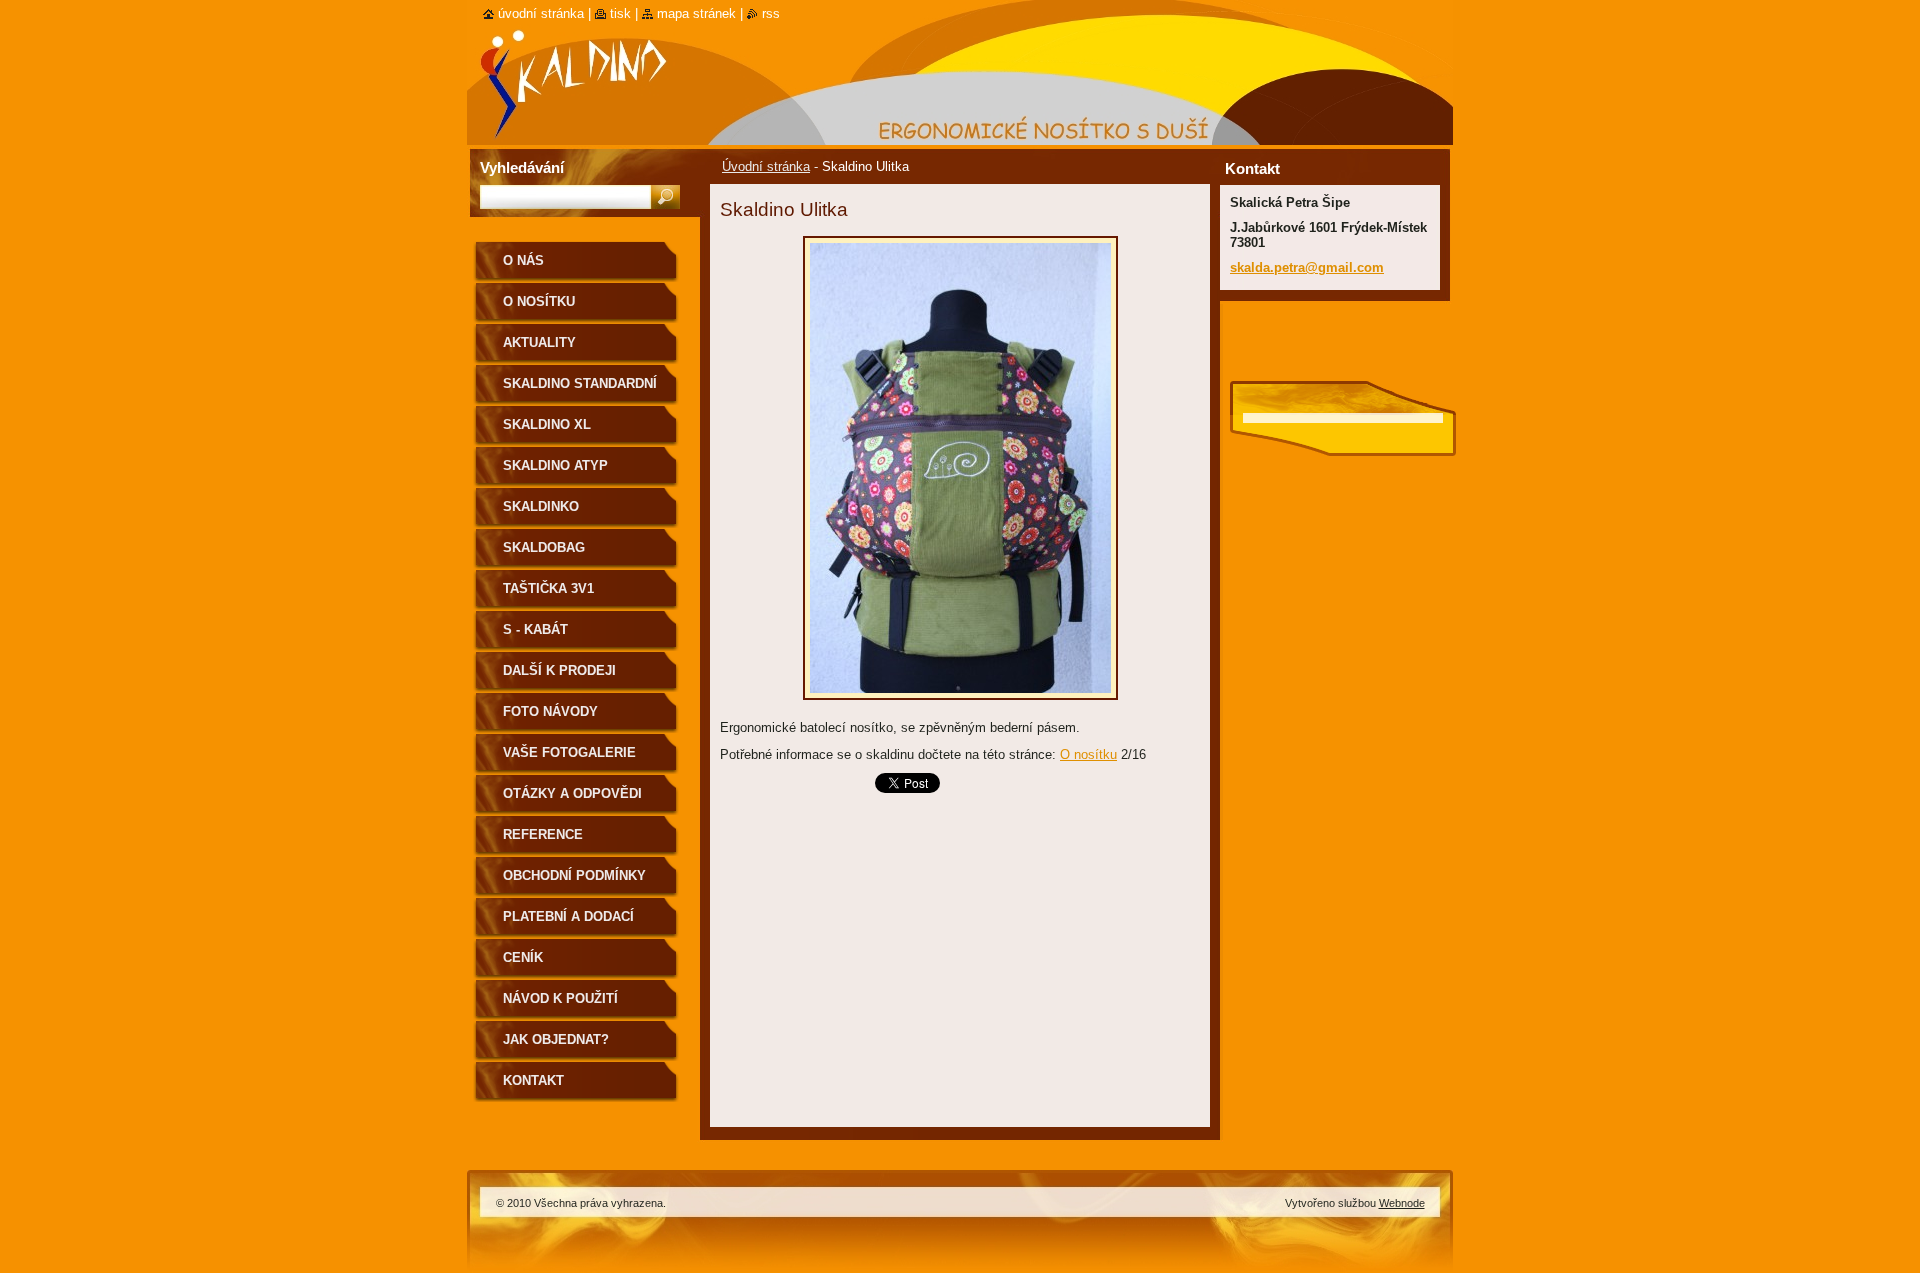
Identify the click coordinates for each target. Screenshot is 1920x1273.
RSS (771, 13)
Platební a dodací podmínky (568, 923)
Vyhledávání (522, 167)
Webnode (1402, 1203)
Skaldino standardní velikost (580, 390)
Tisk (620, 13)
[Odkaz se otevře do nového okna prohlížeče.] (960, 705)
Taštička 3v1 (548, 588)
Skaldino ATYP (555, 465)
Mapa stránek (696, 13)
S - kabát (535, 629)
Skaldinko (541, 506)
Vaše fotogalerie (569, 752)
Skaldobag (544, 547)
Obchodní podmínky (574, 875)
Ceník (523, 957)
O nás (523, 260)
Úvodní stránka (766, 166)
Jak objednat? (556, 1039)
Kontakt (533, 1080)
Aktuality (539, 342)
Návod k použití (560, 998)
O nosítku (1088, 754)
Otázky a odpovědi (572, 793)
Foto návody (550, 711)
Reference (543, 834)
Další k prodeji (559, 670)
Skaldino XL (547, 424)
